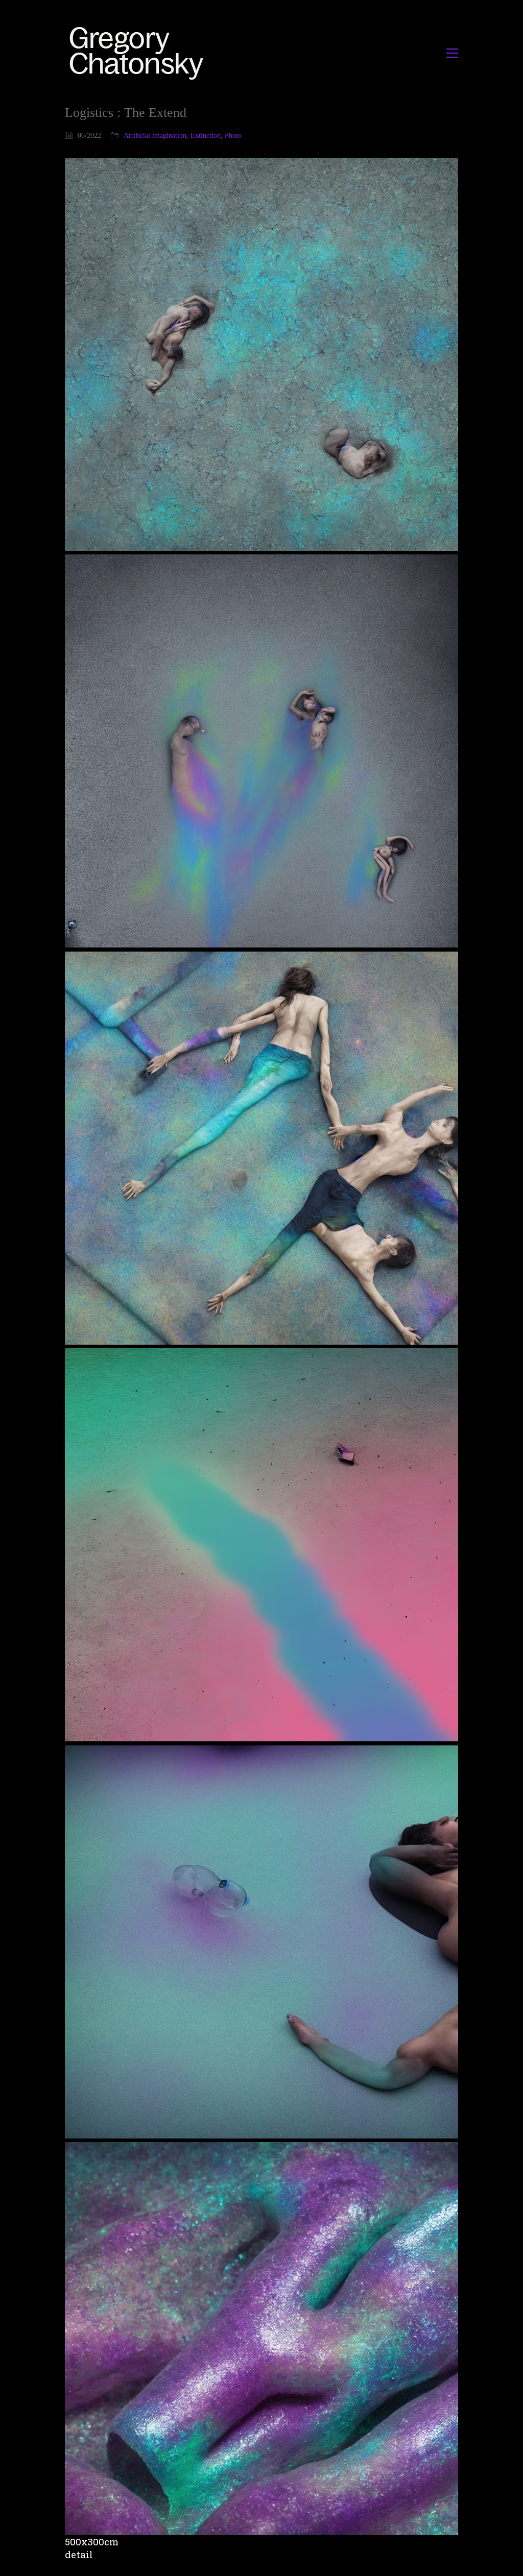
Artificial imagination (155, 136)
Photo (233, 136)
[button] (452, 53)
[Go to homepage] (139, 53)
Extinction (206, 136)
